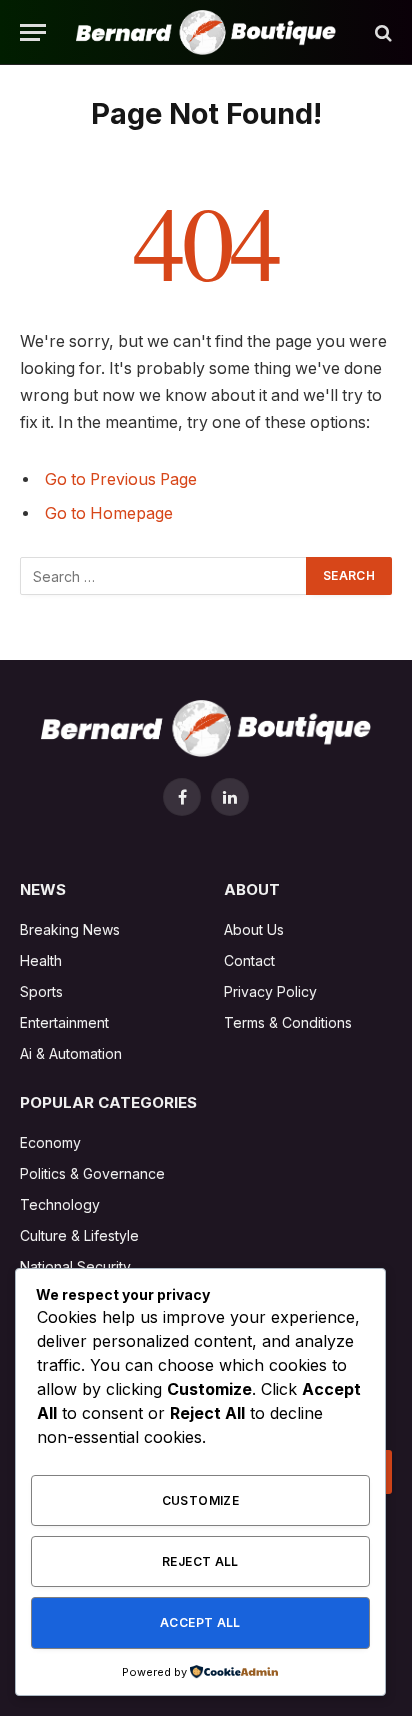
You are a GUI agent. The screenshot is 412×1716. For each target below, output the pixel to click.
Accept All (200, 1622)
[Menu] (33, 32)
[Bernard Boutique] (206, 32)
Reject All (200, 1561)
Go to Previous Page (121, 479)
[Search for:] (164, 576)
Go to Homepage (109, 513)
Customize (200, 1500)
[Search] (381, 32)
